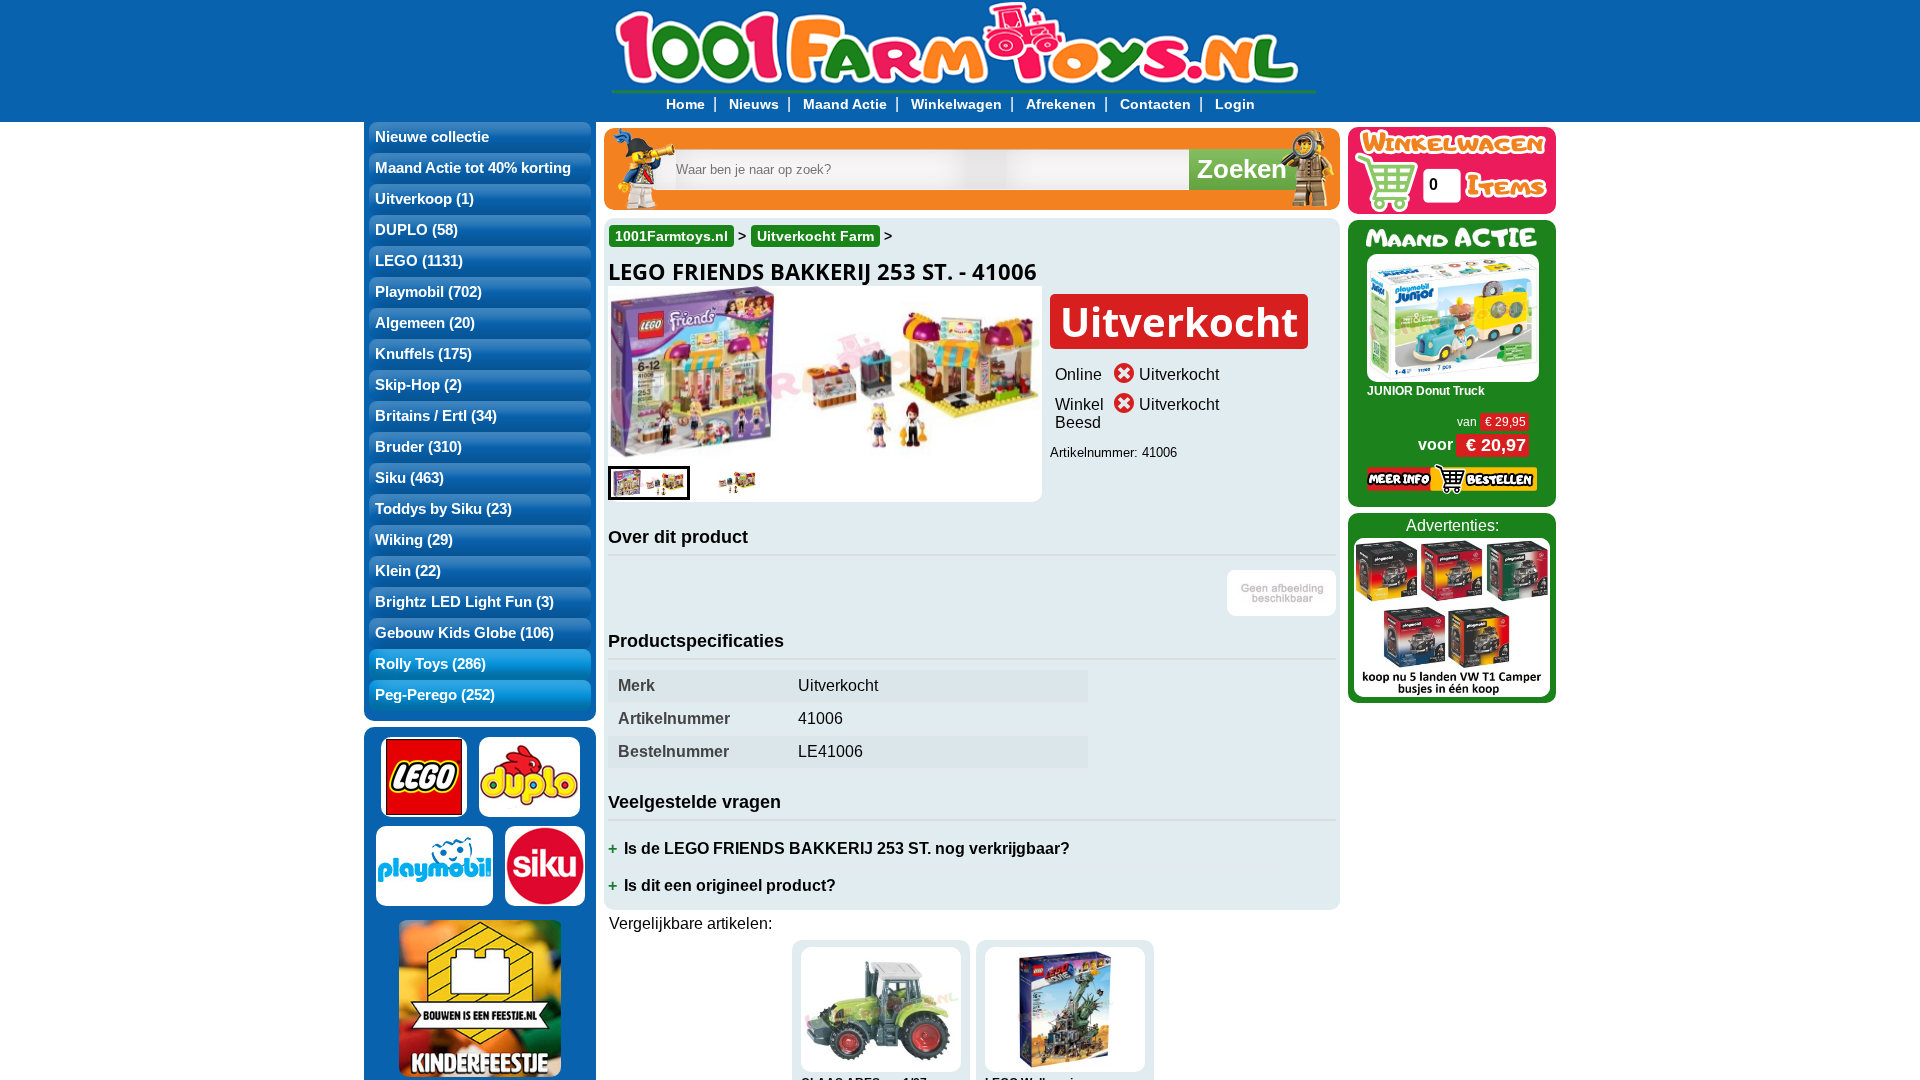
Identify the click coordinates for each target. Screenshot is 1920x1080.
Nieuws (754, 104)
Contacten (1155, 104)
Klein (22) (408, 571)
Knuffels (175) (423, 354)
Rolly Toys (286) (430, 664)
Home (685, 104)
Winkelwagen (956, 104)
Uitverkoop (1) (424, 199)
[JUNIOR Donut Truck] (1453, 316)
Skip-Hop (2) (418, 385)
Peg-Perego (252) (435, 695)
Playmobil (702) (428, 292)
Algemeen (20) (425, 323)
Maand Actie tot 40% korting (473, 168)
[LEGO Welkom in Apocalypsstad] (1065, 1010)
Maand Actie (845, 104)
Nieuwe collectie (432, 137)
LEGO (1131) (419, 261)
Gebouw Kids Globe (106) (464, 633)
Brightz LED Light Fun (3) (464, 602)
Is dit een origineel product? (730, 885)
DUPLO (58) (416, 230)
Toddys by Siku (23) (443, 509)
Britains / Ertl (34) (436, 416)
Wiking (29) (414, 540)
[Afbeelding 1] (649, 483)
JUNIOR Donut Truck (1426, 391)
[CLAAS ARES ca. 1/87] (881, 1009)
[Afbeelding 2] (737, 483)
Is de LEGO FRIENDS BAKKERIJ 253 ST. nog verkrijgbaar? (847, 848)
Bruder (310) (418, 447)
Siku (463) (409, 478)
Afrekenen (1061, 104)
